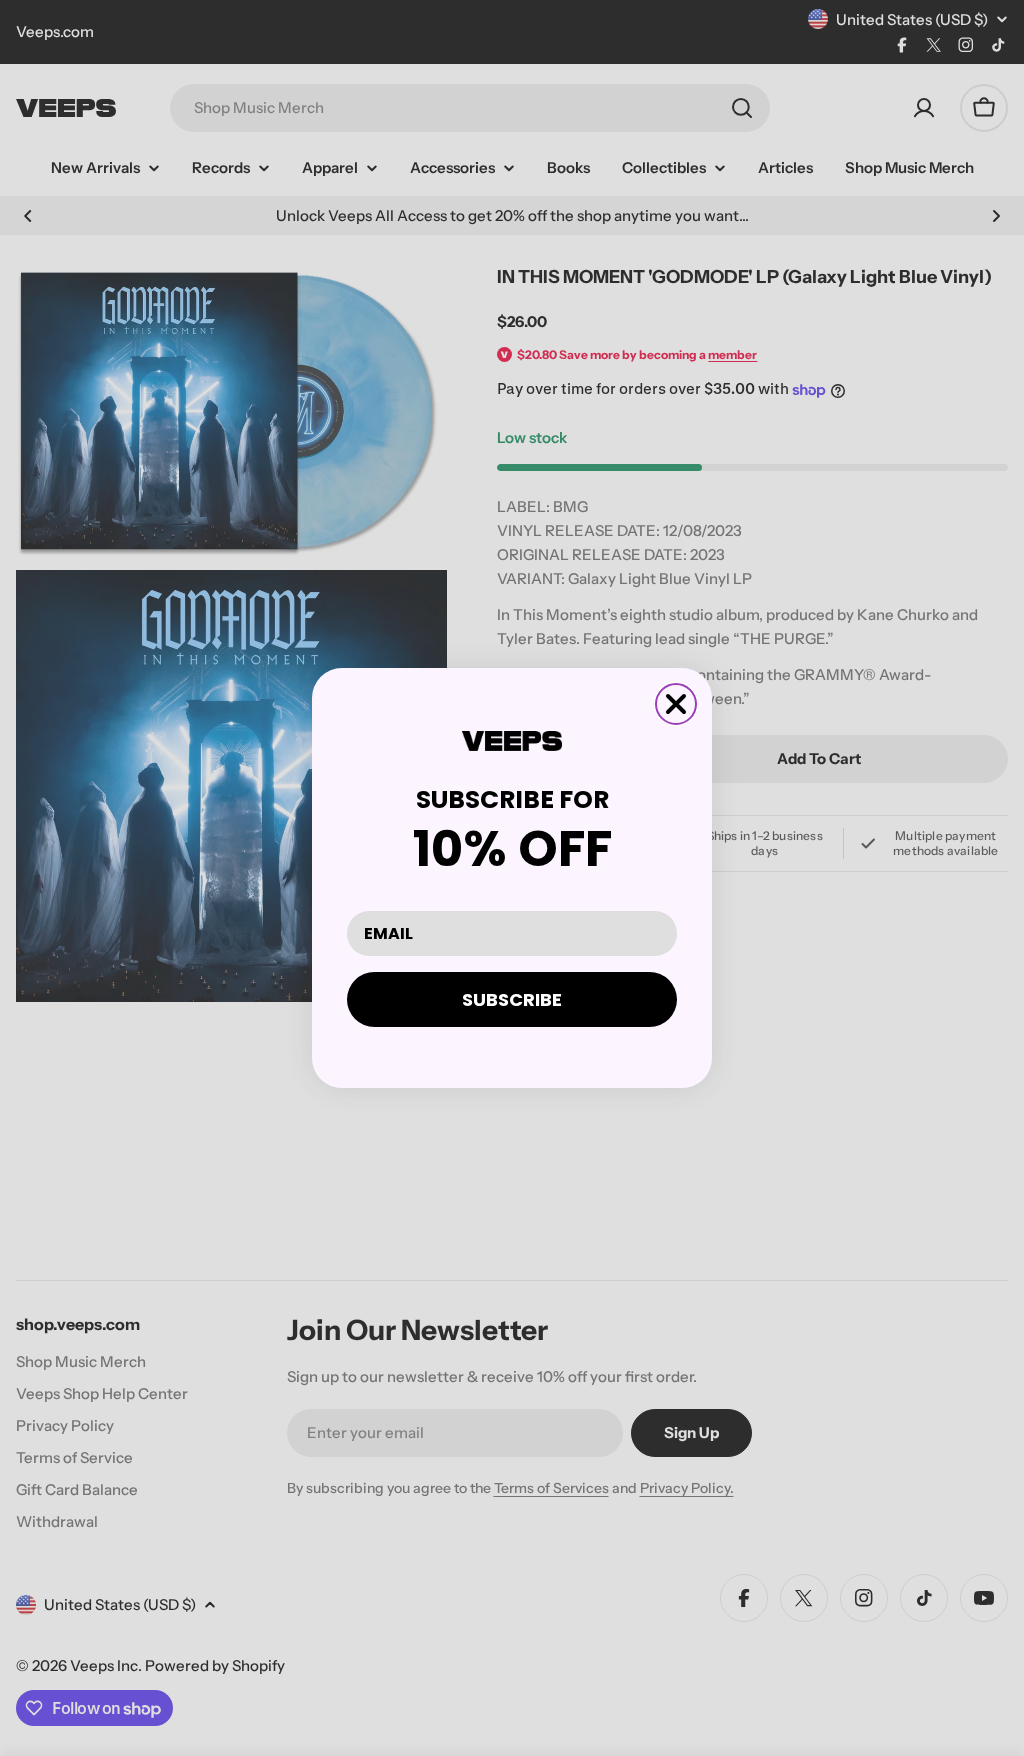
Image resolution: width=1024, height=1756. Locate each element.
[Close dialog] (676, 704)
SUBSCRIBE (512, 999)
